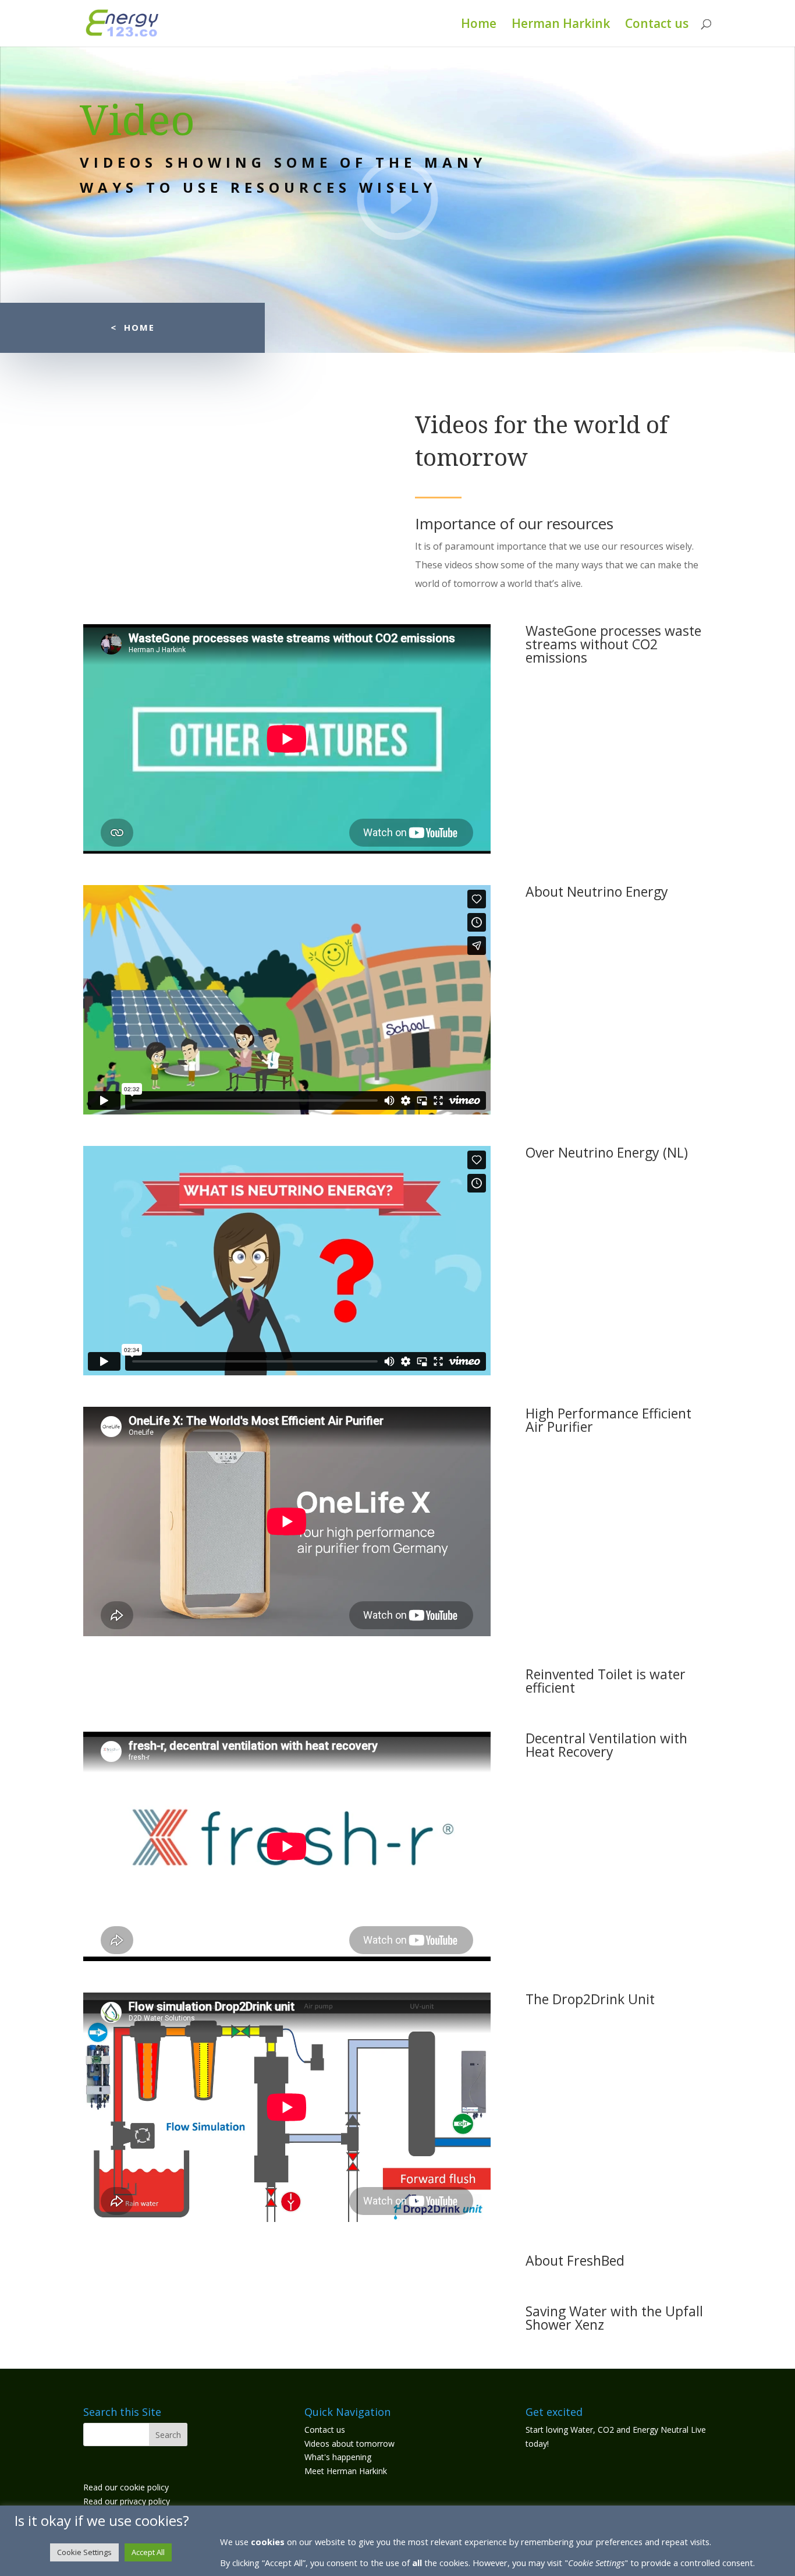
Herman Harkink (561, 25)
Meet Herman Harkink (346, 2471)
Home (479, 25)
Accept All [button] (148, 2552)
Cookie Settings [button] (84, 2552)
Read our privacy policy (127, 2501)
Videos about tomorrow (349, 2444)
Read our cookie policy (126, 2487)
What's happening (338, 2457)
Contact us (657, 25)
